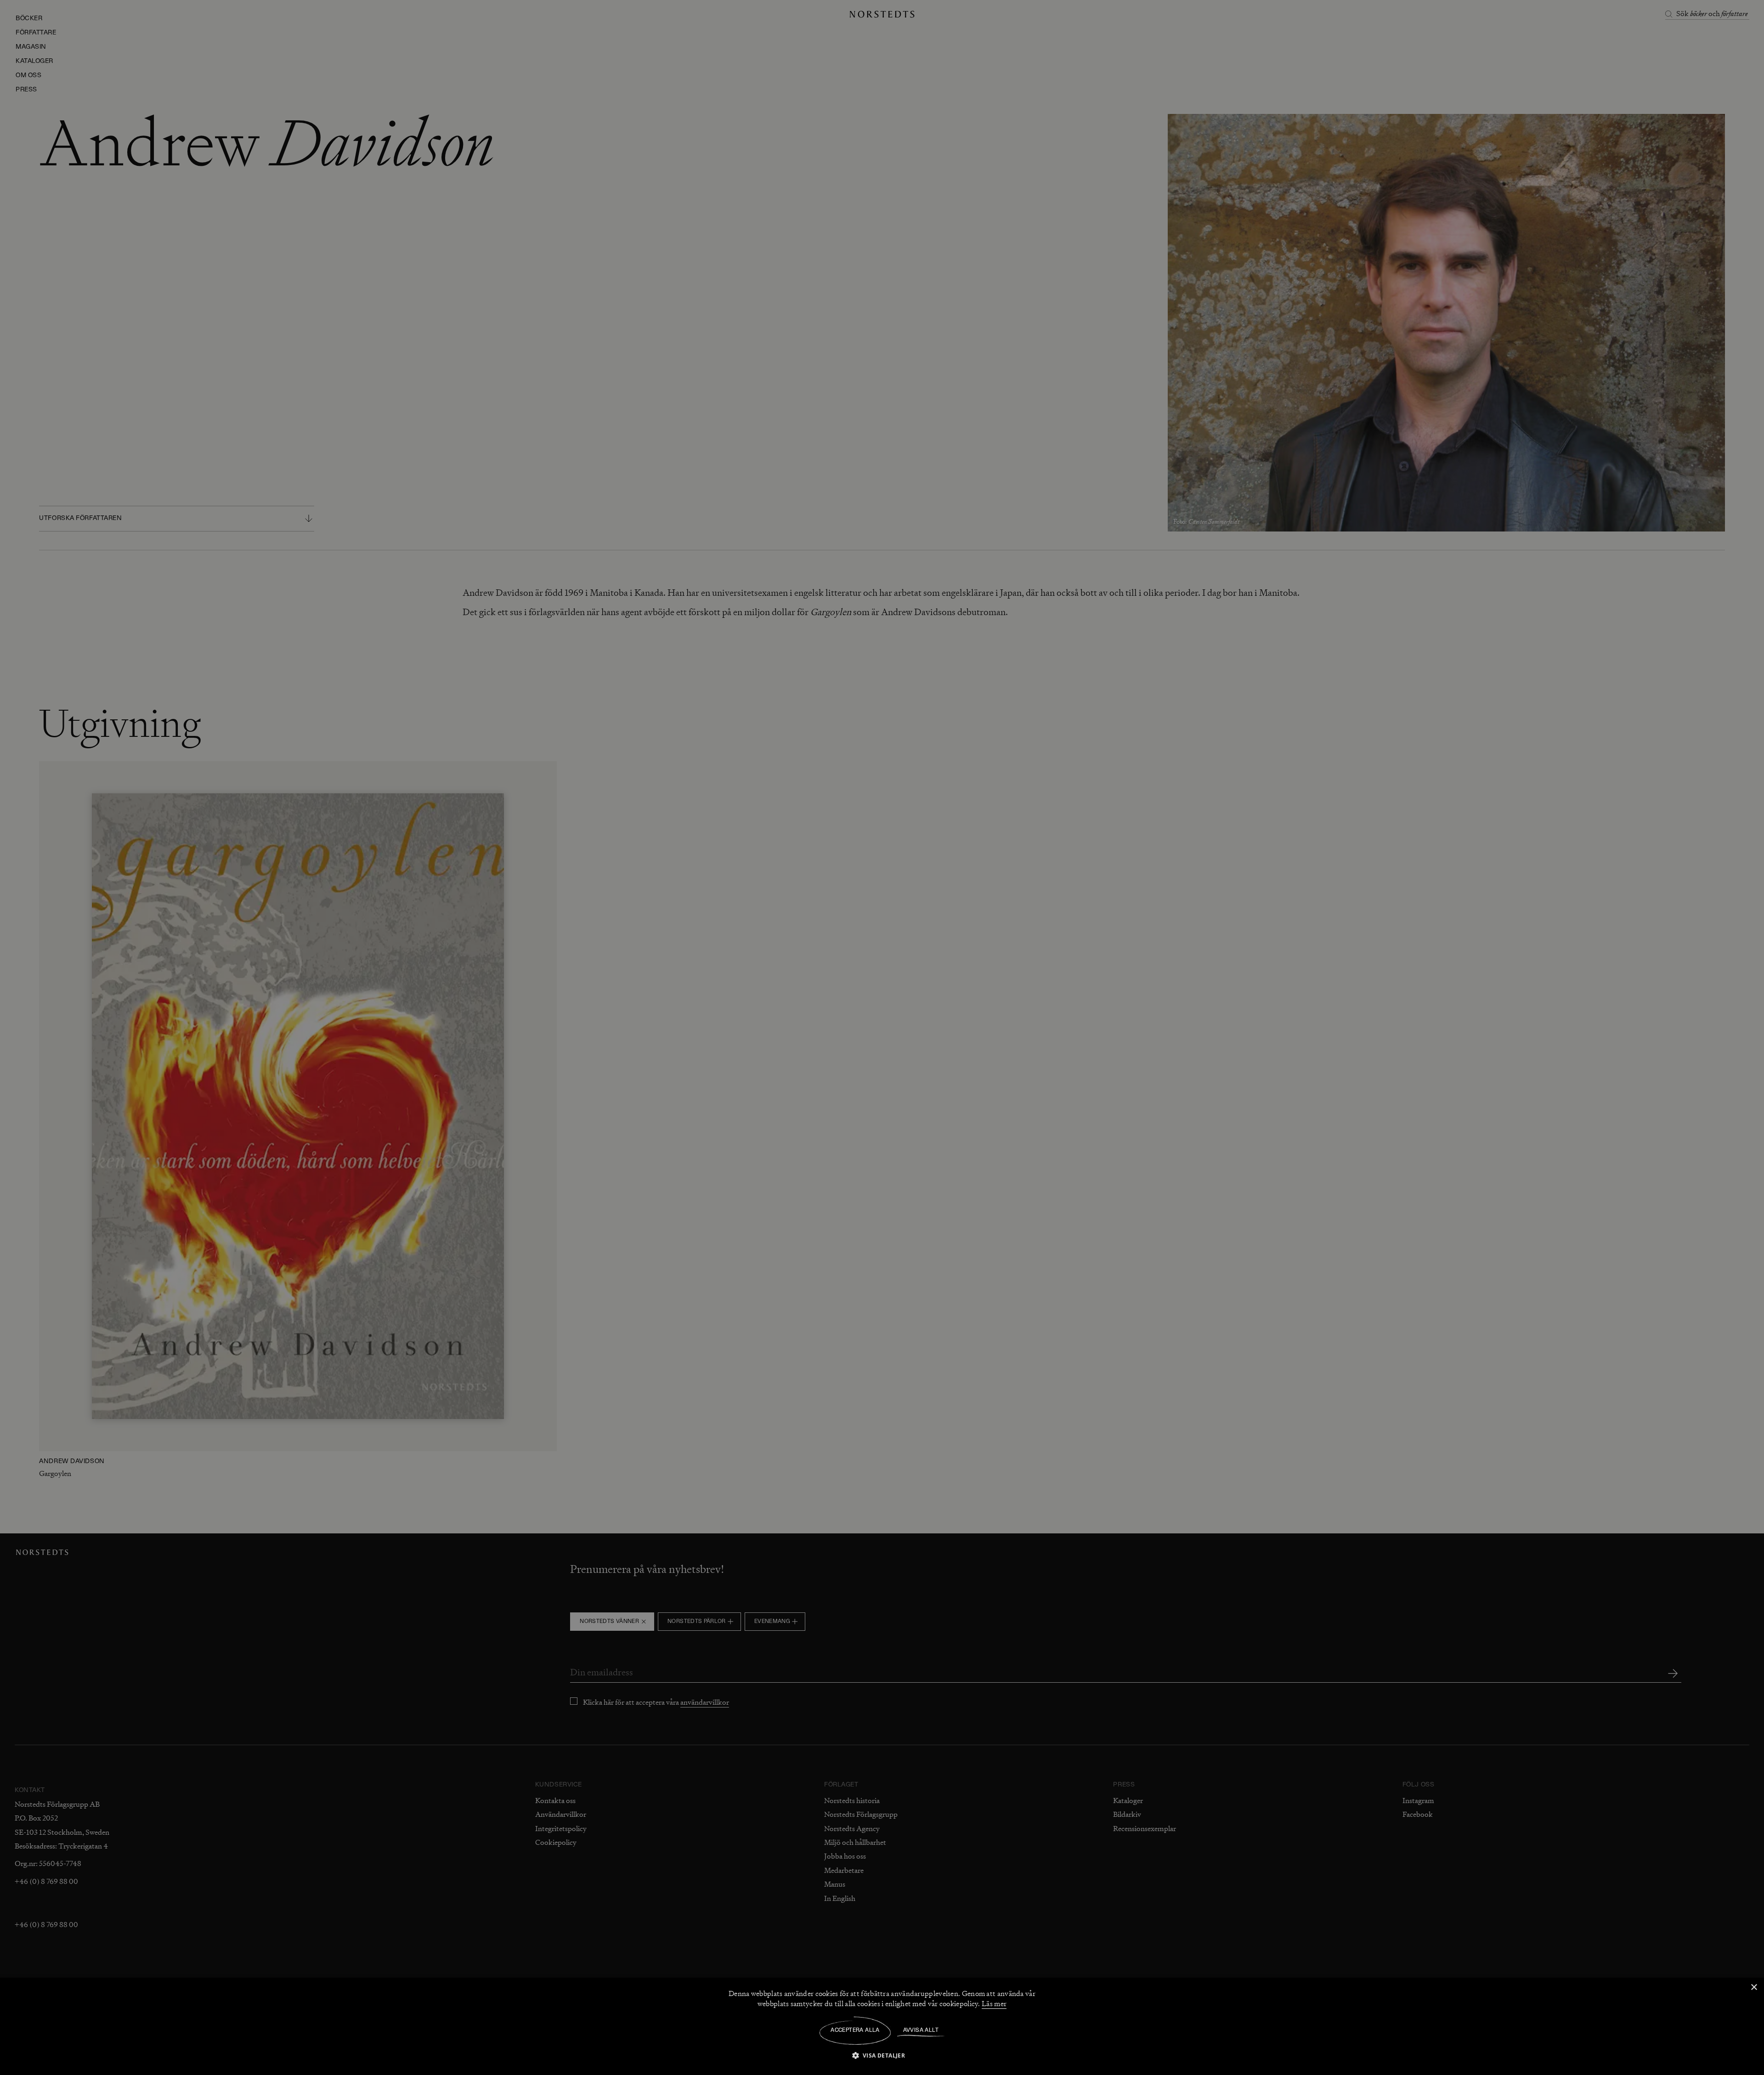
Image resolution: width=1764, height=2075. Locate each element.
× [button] (1754, 1987)
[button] (882, 2055)
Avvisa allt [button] (921, 2030)
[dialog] (882, 1037)
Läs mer (994, 2004)
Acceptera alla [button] (855, 2030)
